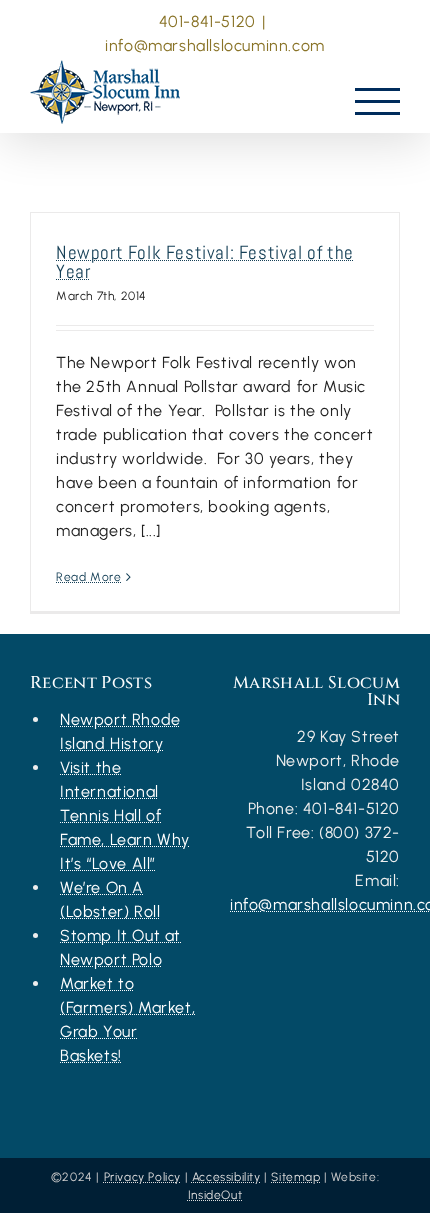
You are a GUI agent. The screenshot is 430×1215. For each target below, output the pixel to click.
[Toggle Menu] (378, 101)
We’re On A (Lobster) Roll (110, 899)
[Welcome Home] (110, 87)
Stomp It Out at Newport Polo (120, 947)
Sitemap (295, 1177)
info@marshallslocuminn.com (215, 45)
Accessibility (226, 1177)
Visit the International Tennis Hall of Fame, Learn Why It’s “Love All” (125, 815)
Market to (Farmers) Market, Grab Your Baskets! (127, 1019)
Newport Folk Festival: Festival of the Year (205, 262)
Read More (88, 577)
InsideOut (215, 1195)
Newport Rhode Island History (120, 731)
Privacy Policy (142, 1177)
